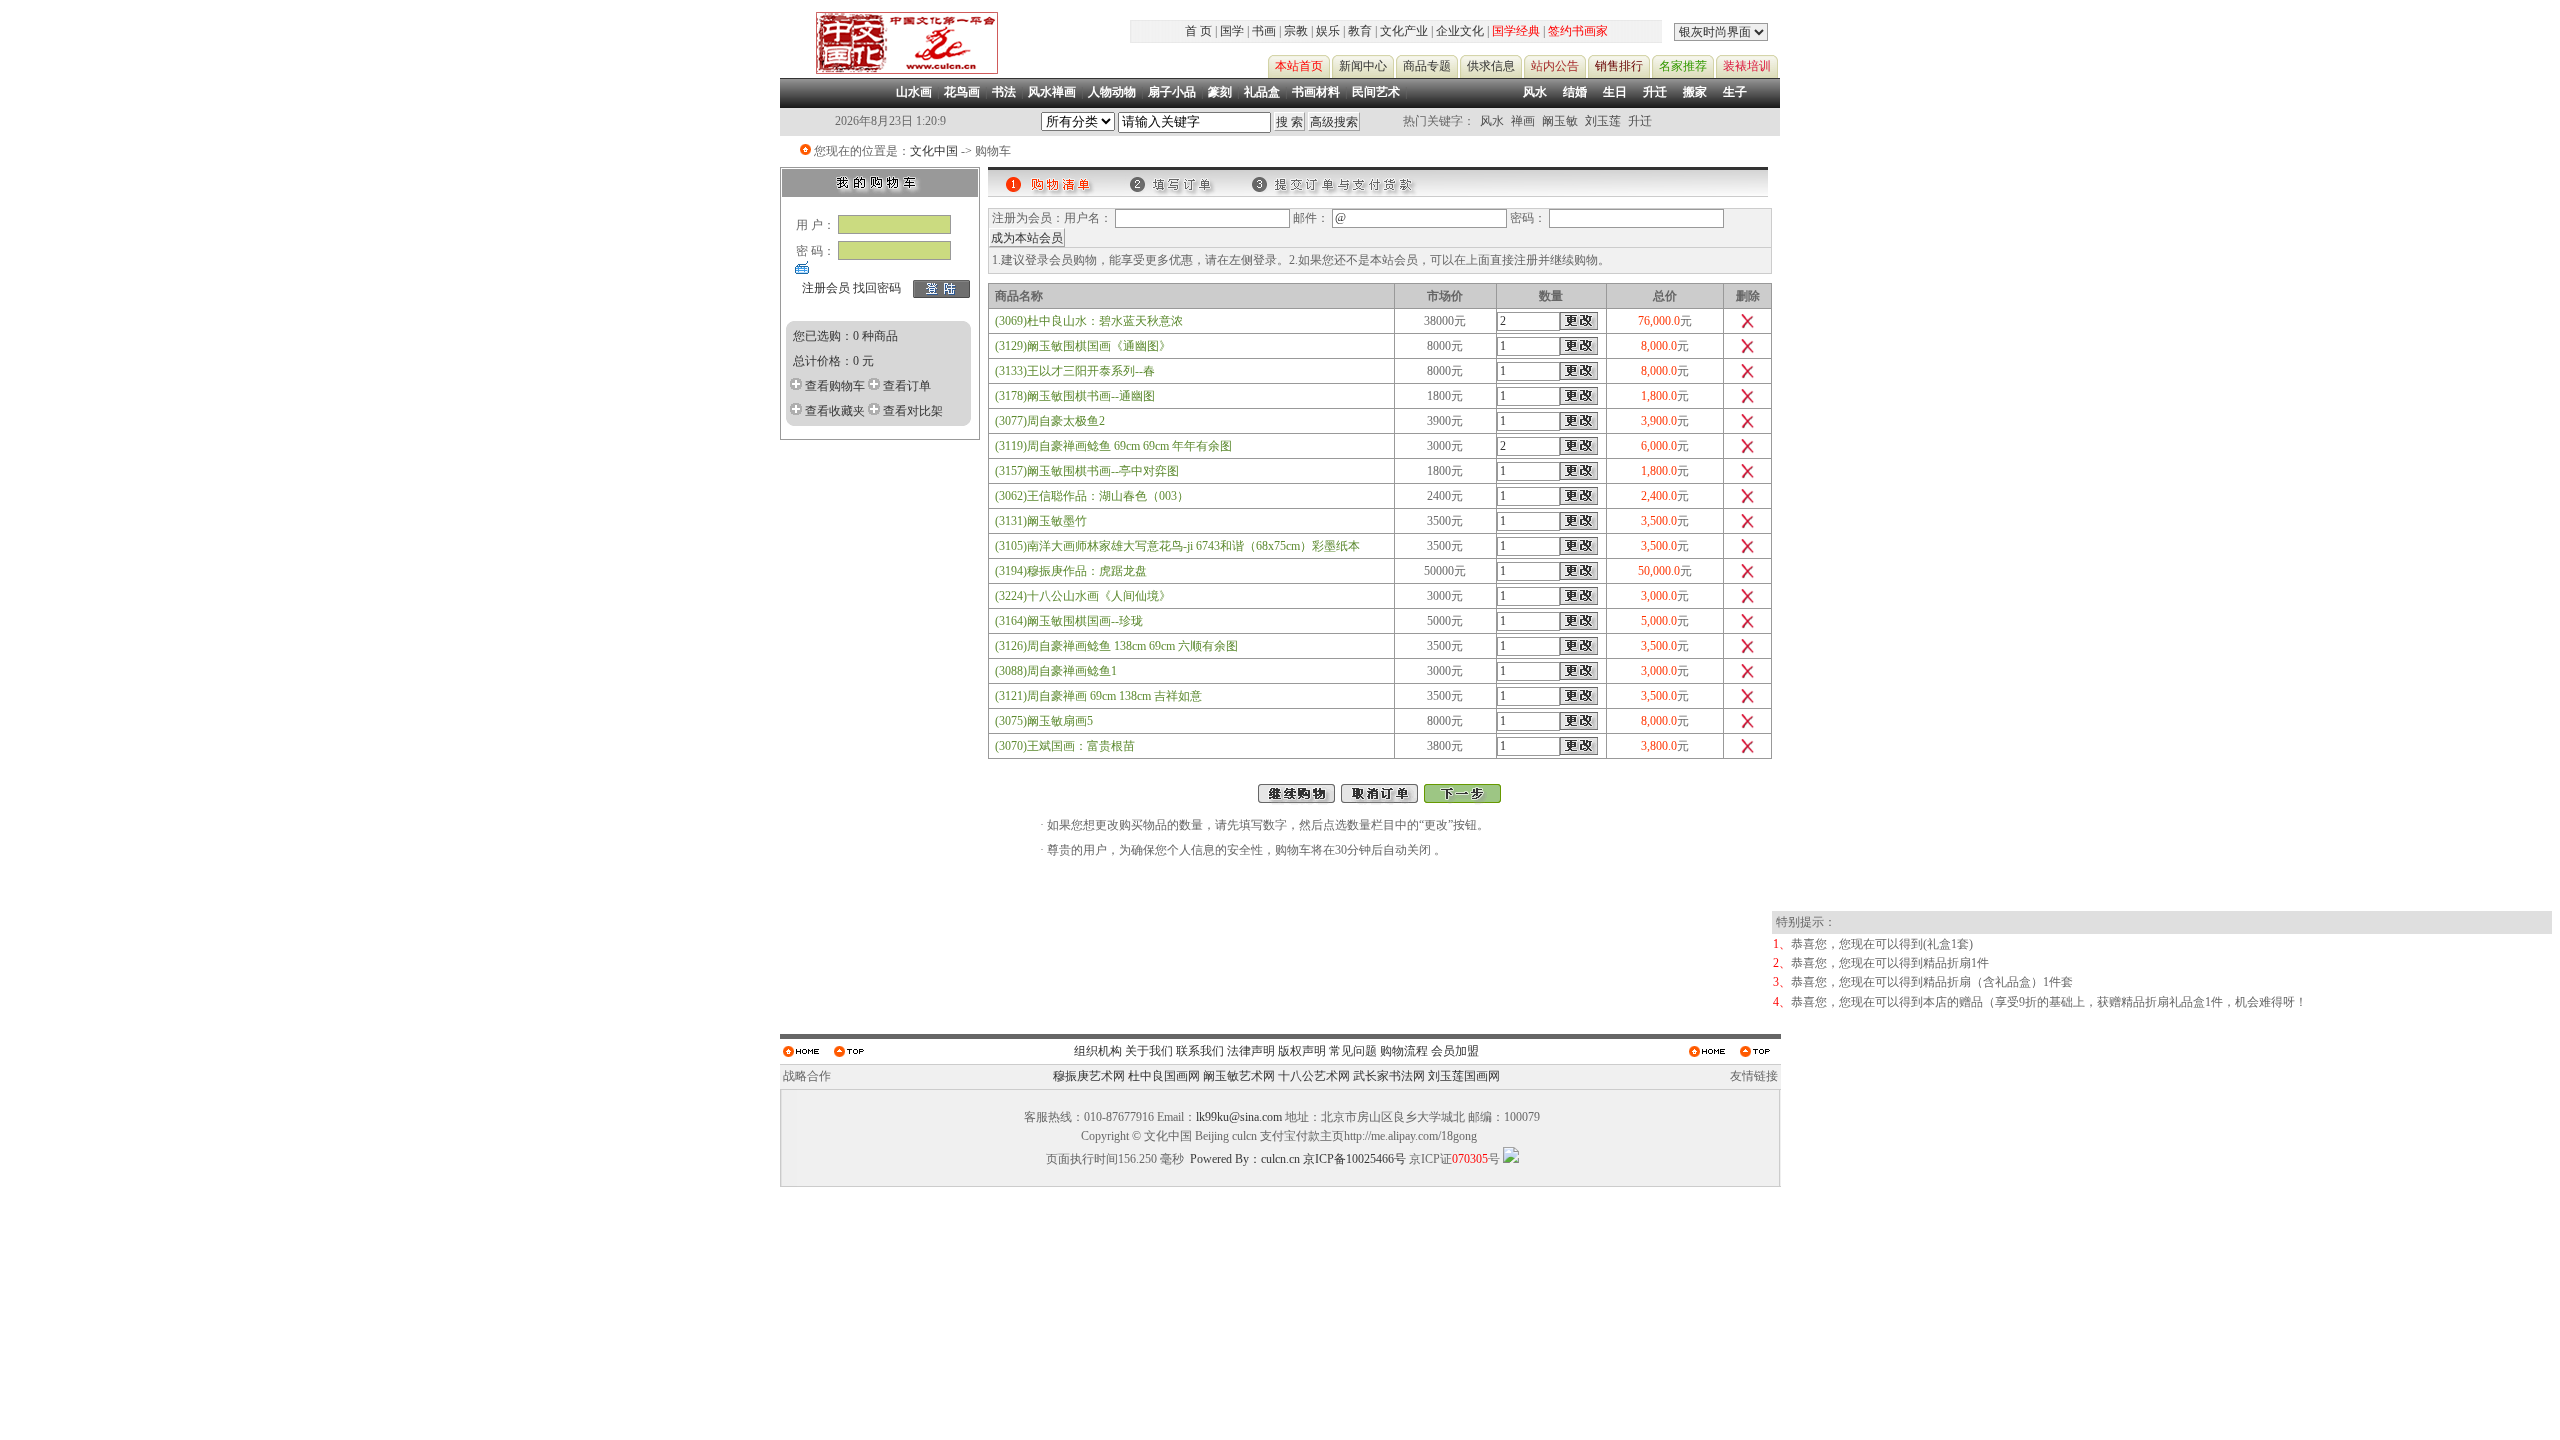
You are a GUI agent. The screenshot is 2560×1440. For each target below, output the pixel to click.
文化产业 (1404, 31)
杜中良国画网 (1164, 1076)
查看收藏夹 (835, 411)
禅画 (1523, 121)
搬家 (1695, 92)
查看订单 (907, 386)
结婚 (1575, 92)
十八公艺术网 (1314, 1076)
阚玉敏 (1560, 121)
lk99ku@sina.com (1239, 1117)
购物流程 (1404, 1051)
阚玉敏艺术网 (1239, 1076)
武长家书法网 (1389, 1076)
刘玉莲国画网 (1464, 1076)
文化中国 (934, 151)
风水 (1535, 92)
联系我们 (1200, 1051)
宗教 (1296, 31)
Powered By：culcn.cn (1245, 1159)
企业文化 (1460, 31)
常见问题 (1353, 1051)
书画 (1264, 31)
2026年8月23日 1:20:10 (890, 121)
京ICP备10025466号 (1354, 1159)
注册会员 (826, 288)
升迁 (1655, 92)
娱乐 (1328, 31)
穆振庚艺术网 (1089, 1076)
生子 (1735, 92)
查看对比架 (913, 411)
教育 (1360, 31)
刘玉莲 (1603, 121)
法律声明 (1251, 1051)
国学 (1232, 31)
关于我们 (1149, 1051)
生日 (1615, 92)
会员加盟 (1455, 1051)
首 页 (1198, 31)
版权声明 (1302, 1051)
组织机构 (1098, 1051)
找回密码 (877, 288)
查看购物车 (835, 386)
